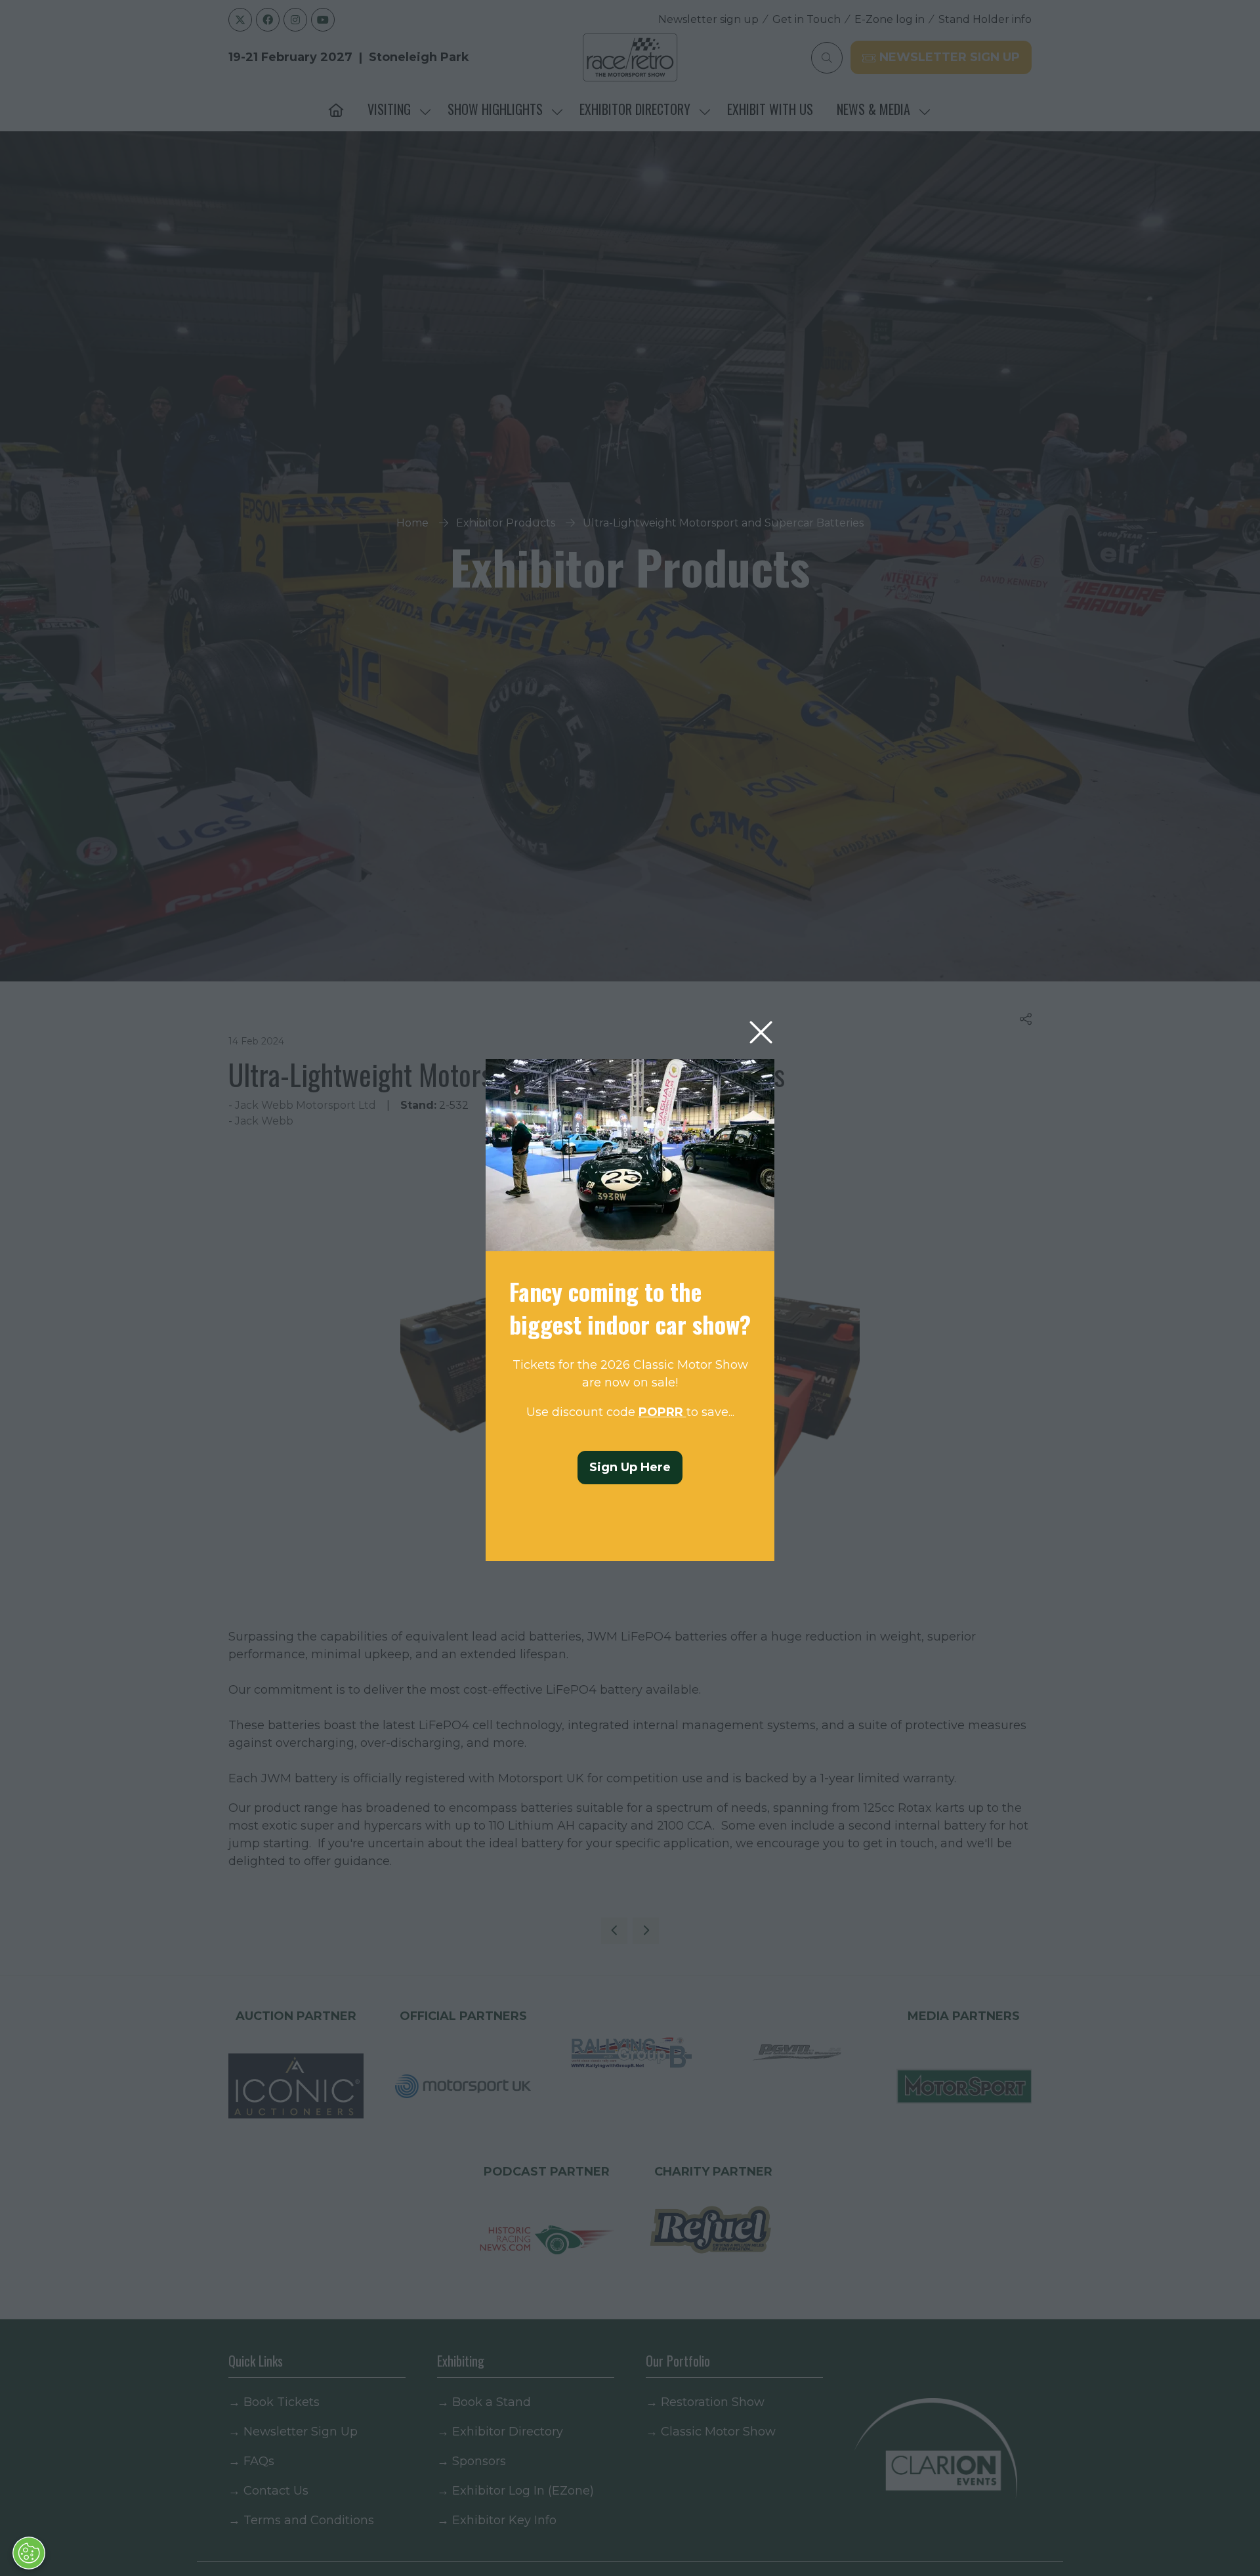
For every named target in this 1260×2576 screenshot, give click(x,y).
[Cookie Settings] (29, 2553)
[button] (761, 1033)
